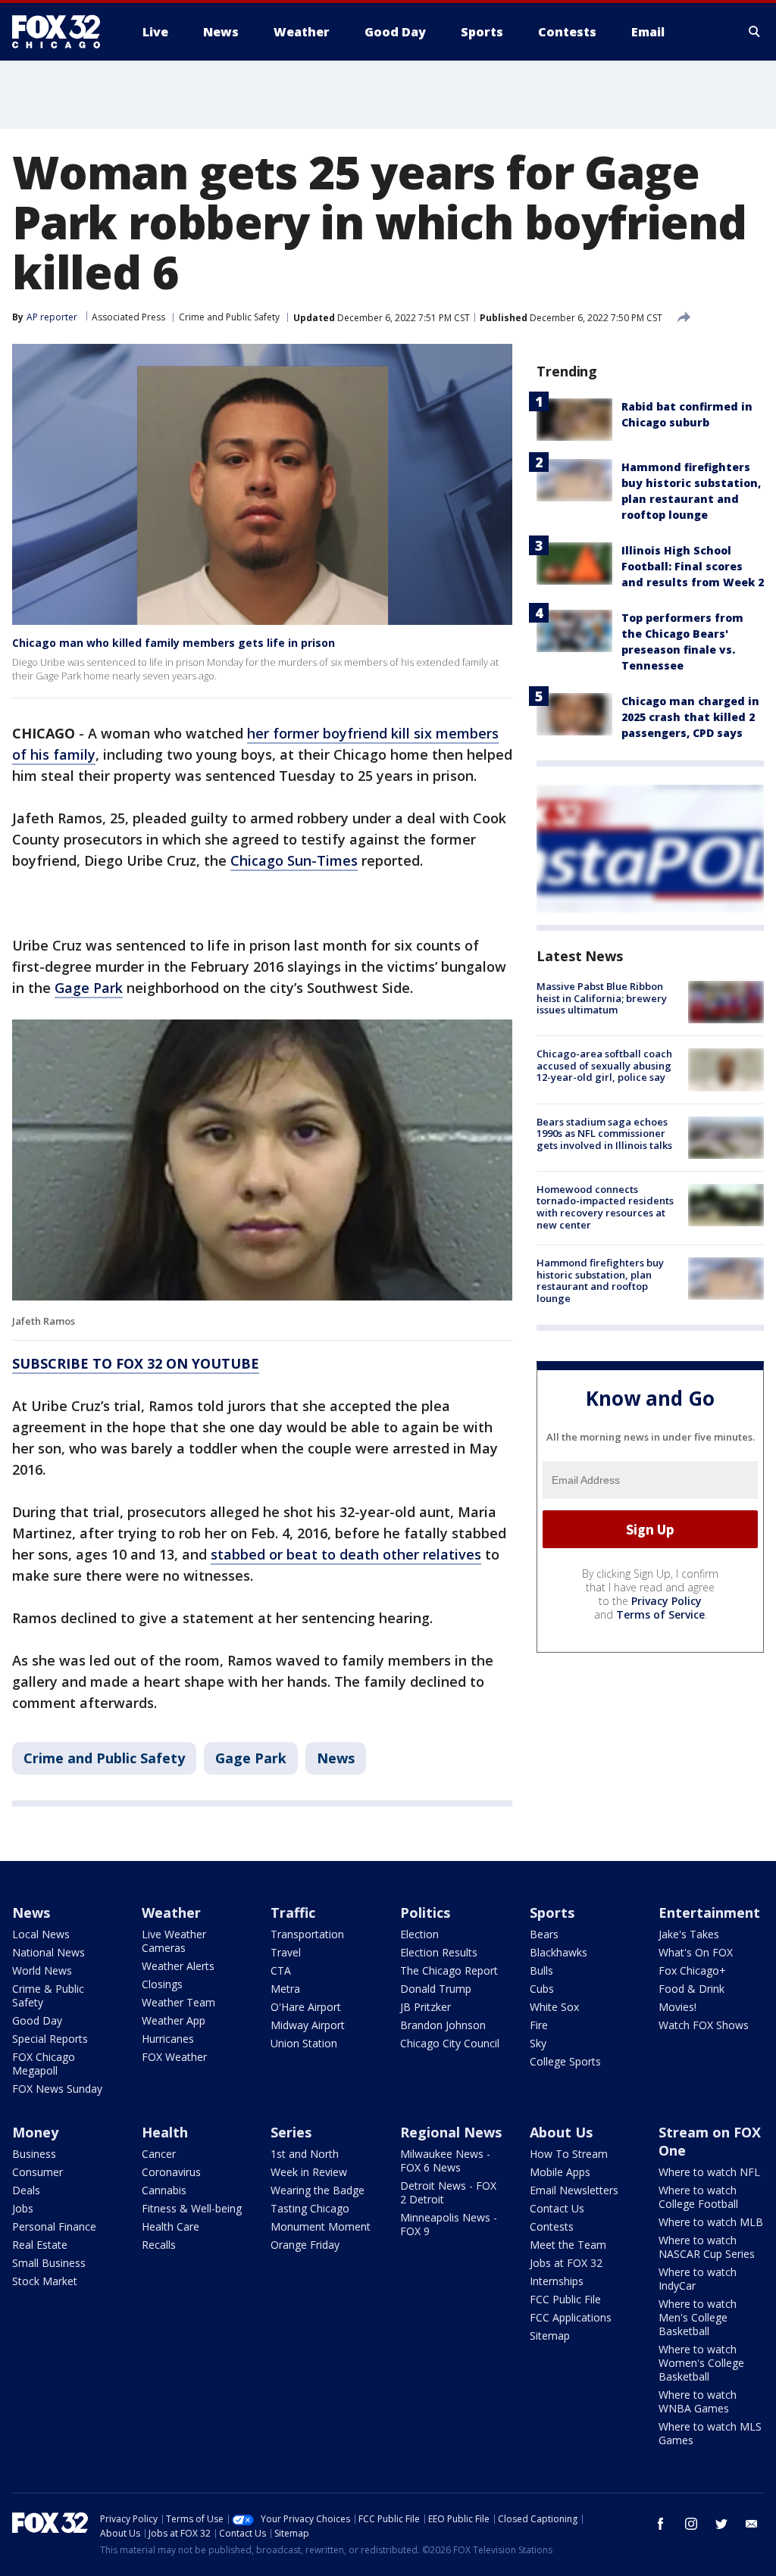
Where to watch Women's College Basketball (701, 2363)
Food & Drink (692, 1989)
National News (48, 1952)
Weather (171, 1912)
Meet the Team (568, 2245)
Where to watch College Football (698, 2197)
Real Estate (40, 2245)
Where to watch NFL (709, 2172)
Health (165, 2132)
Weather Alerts (178, 1966)
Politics (425, 1912)
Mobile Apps (560, 2172)
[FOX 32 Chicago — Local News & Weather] (62, 32)
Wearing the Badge (318, 2190)
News (336, 1758)
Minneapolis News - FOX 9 (449, 2224)
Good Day (37, 2020)
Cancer (159, 2154)
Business (34, 2154)
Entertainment (709, 1912)
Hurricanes (168, 2039)
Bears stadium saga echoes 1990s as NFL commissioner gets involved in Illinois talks (604, 1133)
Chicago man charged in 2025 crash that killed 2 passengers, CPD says (690, 717)
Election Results (439, 1952)
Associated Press (128, 317)
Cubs (542, 1989)
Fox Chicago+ (692, 1970)
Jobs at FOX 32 (566, 2263)
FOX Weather (174, 2057)
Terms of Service (660, 1614)
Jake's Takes (689, 1934)
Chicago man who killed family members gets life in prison (174, 643)
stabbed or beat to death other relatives (346, 1554)
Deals (26, 2190)
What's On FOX (696, 1952)
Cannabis (164, 2190)
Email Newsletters (574, 2190)
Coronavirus (171, 2172)
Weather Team (178, 2002)
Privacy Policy (666, 1601)
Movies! (677, 2007)
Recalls (159, 2245)
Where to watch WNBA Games (698, 2401)
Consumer (38, 2172)
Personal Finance (54, 2226)
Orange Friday (305, 2245)
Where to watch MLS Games (710, 2433)
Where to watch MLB (711, 2222)
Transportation (307, 1934)
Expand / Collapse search (755, 32)
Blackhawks (559, 1952)
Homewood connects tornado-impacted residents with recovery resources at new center (605, 1207)
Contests (552, 2226)
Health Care (171, 2226)
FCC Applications (571, 2317)
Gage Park (89, 988)
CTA (281, 1970)
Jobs (23, 2208)
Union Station (304, 2043)
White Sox (554, 2007)
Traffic (293, 1912)
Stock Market (45, 2281)
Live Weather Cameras (174, 1941)
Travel (286, 1952)
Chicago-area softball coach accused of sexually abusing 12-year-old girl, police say (604, 1065)
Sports (552, 1912)
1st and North (305, 2154)
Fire (539, 2025)
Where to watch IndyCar (698, 2279)
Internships (557, 2281)
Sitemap (550, 2336)
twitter (721, 2524)
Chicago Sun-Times (294, 860)
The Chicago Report (449, 1970)
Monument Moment (321, 2226)
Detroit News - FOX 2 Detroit (448, 2192)
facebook (661, 2524)
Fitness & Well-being (192, 2208)
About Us (561, 2132)
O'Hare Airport (306, 2007)
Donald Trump (436, 1989)
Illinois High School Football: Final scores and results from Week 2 (693, 566)
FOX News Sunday (57, 2089)
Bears (544, 1934)
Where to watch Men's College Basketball (698, 2317)
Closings (162, 1984)
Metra (285, 1989)
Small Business (49, 2263)
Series (291, 2132)
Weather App (174, 2020)
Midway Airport (308, 2025)
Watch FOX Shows (704, 2025)
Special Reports (50, 2039)
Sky (538, 2043)
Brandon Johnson (443, 2025)
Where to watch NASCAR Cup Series (707, 2247)
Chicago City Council (450, 2043)
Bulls (541, 1970)
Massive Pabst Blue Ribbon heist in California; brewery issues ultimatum (602, 998)
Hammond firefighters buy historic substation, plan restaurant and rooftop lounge (600, 1280)
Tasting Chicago (310, 2208)
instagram (691, 2524)
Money (35, 2132)
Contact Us (557, 2208)
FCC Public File (565, 2299)
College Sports (565, 2061)
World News (42, 1970)
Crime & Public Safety (48, 1995)
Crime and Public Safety (229, 317)
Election (419, 1934)
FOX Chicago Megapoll (44, 2064)
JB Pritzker (426, 2007)
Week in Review (309, 2172)
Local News (41, 1934)
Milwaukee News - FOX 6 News (445, 2161)
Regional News (451, 2132)
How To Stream (569, 2154)
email (752, 2524)
